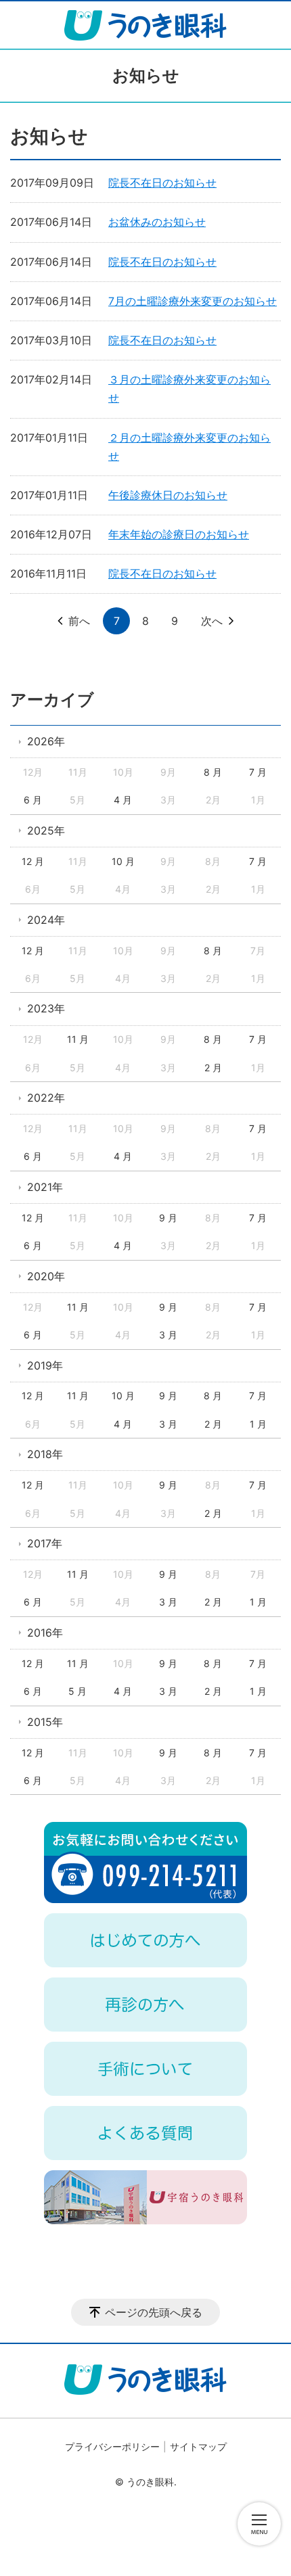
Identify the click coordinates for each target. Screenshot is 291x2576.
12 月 (33, 861)
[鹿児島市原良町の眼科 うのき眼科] (145, 25)
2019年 (45, 1365)
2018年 (45, 1454)
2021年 (45, 1187)
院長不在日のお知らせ (162, 183)
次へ (212, 621)
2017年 (45, 1543)
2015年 (45, 1722)
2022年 (46, 1098)
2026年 (46, 741)
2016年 (45, 1633)
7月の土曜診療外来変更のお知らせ (193, 301)
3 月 (168, 1335)
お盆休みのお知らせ (157, 222)
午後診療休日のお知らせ (168, 495)
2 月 (213, 1068)
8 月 (213, 772)
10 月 (123, 861)
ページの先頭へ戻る (154, 2312)
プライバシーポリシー (112, 2446)
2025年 (46, 830)
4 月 (123, 800)
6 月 (33, 800)
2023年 (46, 1008)
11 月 (78, 1039)
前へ (79, 621)
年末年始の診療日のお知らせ (179, 534)
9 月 (168, 1218)
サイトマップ (198, 2446)
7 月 (258, 772)
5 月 (77, 1691)
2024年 (46, 920)
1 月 (258, 1424)
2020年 (46, 1276)
